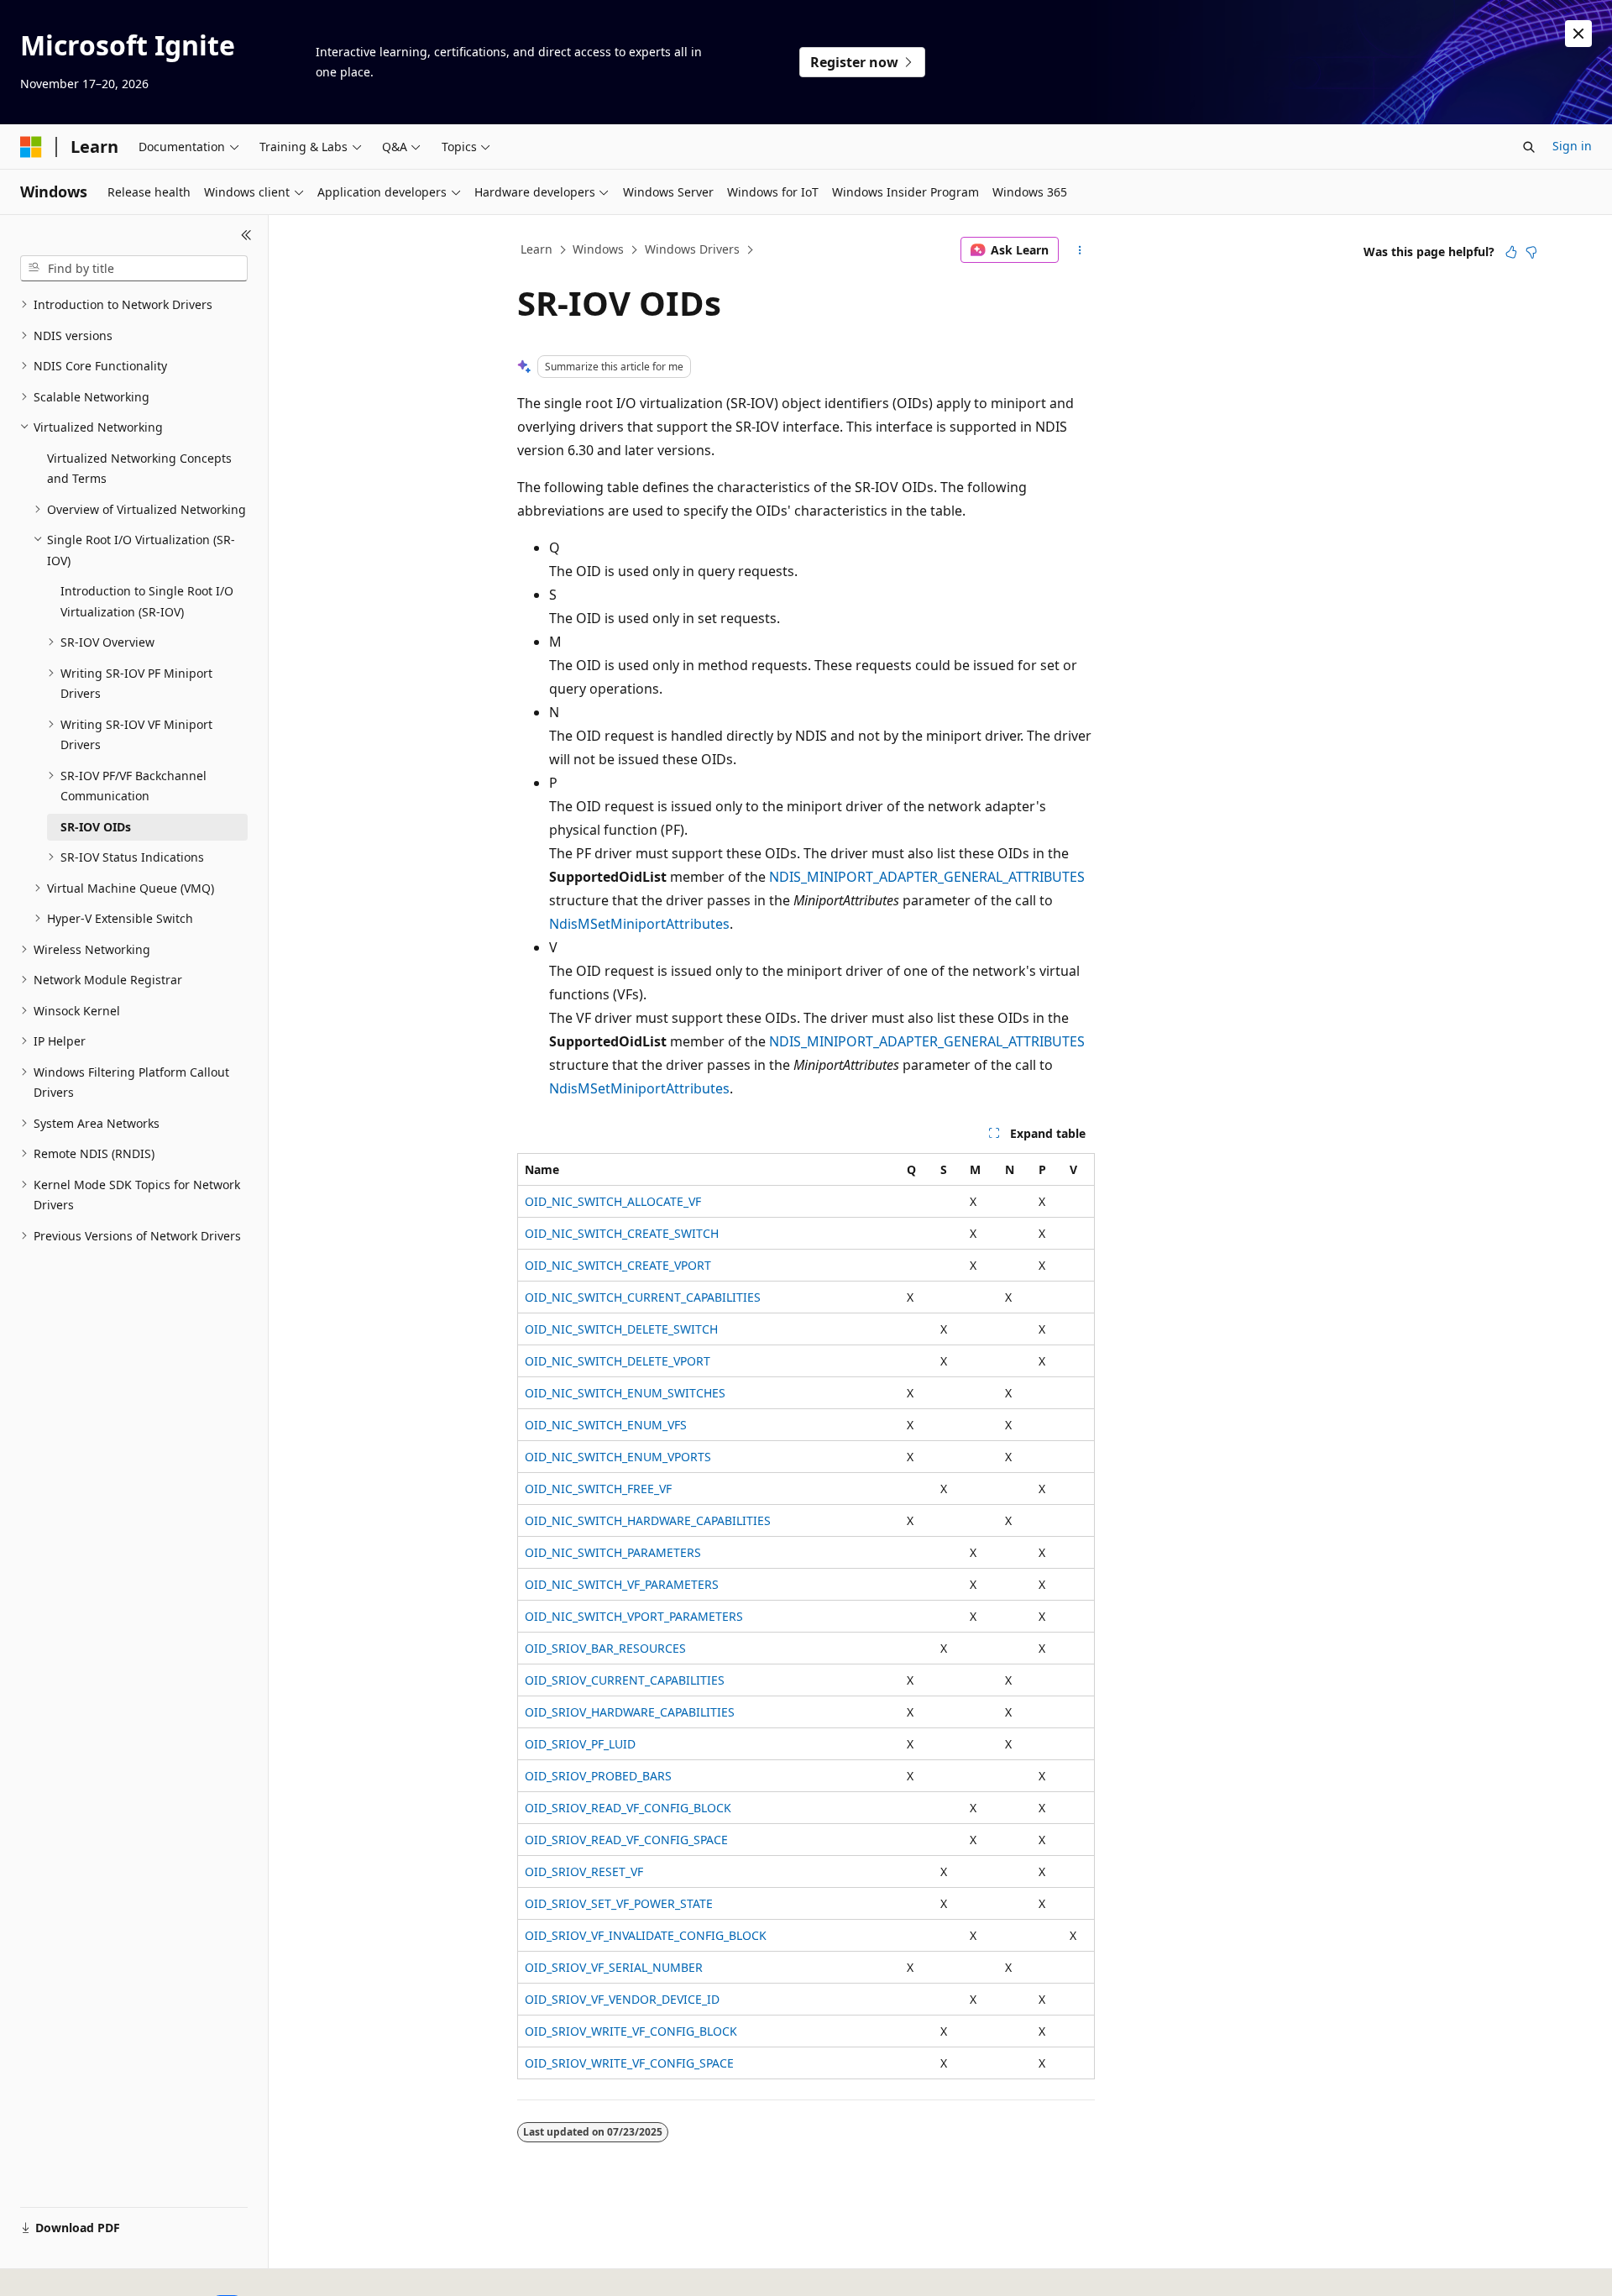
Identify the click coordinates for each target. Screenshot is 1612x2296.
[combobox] (134, 269)
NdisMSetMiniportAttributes (639, 924)
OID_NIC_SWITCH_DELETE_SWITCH (621, 1329)
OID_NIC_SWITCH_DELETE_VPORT (618, 1361)
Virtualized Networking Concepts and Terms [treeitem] (139, 469)
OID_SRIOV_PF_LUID (580, 1744)
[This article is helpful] (1511, 252)
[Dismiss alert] (1578, 34)
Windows (598, 249)
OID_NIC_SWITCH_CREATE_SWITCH (622, 1233)
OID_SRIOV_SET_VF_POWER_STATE (619, 1903)
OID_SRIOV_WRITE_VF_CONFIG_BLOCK (631, 2031)
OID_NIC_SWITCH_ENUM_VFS (606, 1425)
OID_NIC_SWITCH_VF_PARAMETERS (622, 1584)
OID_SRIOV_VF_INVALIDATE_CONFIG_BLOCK (646, 1935)
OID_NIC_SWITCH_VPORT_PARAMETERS (634, 1616)
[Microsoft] (31, 147)
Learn (536, 249)
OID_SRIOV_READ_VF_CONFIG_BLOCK (628, 1808)
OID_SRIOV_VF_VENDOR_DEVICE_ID (622, 1999)
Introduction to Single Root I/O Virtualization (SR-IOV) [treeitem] (147, 601)
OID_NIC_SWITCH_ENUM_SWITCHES (625, 1393)
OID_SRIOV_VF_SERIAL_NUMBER (614, 1967)
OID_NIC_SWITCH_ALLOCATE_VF (613, 1201)
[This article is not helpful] (1531, 252)
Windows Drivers (692, 249)
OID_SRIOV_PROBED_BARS (598, 1776)
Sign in (1572, 146)
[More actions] (1080, 250)
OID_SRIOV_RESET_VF (584, 1871)
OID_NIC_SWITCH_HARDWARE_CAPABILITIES (648, 1520)
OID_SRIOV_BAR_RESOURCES (605, 1648)
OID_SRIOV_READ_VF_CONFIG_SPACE (626, 1840)
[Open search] (1529, 147)
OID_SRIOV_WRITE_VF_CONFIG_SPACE (629, 2063)
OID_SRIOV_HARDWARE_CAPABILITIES (630, 1712)
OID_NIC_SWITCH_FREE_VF (598, 1489)
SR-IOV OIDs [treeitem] (96, 827)
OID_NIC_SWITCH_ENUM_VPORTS (618, 1457)
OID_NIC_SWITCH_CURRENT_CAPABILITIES (643, 1297)
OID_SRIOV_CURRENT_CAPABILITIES (625, 1680)
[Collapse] (246, 235)
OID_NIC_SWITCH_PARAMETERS (613, 1552)
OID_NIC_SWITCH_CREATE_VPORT (618, 1265)
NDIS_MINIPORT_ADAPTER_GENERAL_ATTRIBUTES (927, 877)
